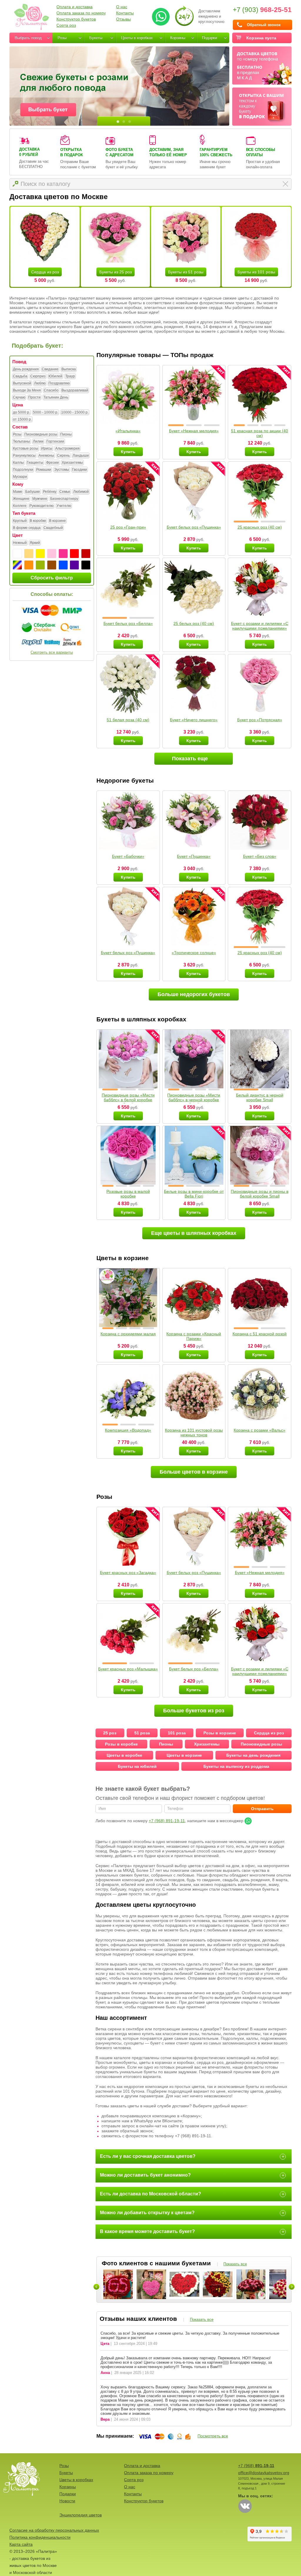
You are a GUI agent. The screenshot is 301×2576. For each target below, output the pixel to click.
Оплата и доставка (75, 7)
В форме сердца (27, 528)
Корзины (178, 38)
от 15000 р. (22, 419)
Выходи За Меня (27, 390)
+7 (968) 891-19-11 (167, 1821)
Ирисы (47, 448)
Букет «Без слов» (260, 856)
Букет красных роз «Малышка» (128, 1669)
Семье (65, 492)
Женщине (21, 499)
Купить (128, 452)
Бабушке (33, 492)
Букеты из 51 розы (186, 272)
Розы (62, 38)
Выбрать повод (28, 38)
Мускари (20, 477)
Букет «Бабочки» (128, 856)
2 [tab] (124, 122)
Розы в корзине (220, 1733)
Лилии (38, 441)
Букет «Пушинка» (194, 856)
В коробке (38, 521)
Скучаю (19, 397)
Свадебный (53, 528)
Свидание (50, 369)
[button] (176, 425)
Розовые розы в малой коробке (128, 1194)
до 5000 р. (21, 412)
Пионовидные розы (41, 434)
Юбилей (55, 376)
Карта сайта (21, 2544)
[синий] (63, 565)
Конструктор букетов (76, 19)
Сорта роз (66, 25)
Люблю (40, 383)
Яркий (35, 543)
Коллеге (20, 506)
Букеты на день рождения (253, 1755)
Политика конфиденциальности (40, 2537)
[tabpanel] (119, 86)
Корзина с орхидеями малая (128, 1334)
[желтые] (40, 554)
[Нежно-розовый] (52, 554)
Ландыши (81, 455)
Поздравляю (59, 383)
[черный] (86, 565)
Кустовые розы (26, 448)
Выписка (69, 369)
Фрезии (52, 463)
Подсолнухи (23, 470)
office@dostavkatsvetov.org (264, 2473)
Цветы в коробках (137, 38)
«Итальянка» (128, 431)
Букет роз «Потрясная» (260, 720)
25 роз (110, 1733)
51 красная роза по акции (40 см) (260, 433)
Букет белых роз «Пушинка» (194, 527)
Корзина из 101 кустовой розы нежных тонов (194, 1432)
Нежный (20, 543)
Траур (70, 376)
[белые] (17, 554)
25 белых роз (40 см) (194, 623)
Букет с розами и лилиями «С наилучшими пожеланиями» (260, 626)
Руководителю (41, 506)
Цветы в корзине (184, 1755)
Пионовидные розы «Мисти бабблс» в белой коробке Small (128, 1100)
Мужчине (40, 499)
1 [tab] (118, 122)
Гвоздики (80, 470)
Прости (34, 397)
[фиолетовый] (74, 565)
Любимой (81, 492)
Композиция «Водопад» (128, 1430)
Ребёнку (50, 492)
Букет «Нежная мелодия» (194, 431)
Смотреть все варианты (52, 652)
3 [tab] (130, 122)
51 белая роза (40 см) (128, 720)
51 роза (142, 1733)
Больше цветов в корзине (194, 1472)
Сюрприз (38, 376)
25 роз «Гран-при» (128, 527)
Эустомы (62, 470)
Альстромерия (67, 448)
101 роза (177, 1733)
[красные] (74, 554)
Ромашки (44, 470)
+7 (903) (262, 10)
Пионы (66, 434)
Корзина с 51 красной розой (260, 1334)
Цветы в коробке (124, 1755)
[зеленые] (40, 565)
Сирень (63, 455)
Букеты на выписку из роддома (236, 1766)
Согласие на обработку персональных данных (54, 2530)
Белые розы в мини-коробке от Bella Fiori (194, 1194)
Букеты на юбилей (137, 1766)
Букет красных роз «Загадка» (128, 1573)
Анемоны (46, 455)
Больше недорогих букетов (194, 994)
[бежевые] (29, 554)
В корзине (57, 521)
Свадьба (20, 376)
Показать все (235, 2264)
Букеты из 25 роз (116, 272)
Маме (18, 492)
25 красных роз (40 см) (260, 527)
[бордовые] (86, 554)
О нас (122, 7)
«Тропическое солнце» (194, 953)
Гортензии (55, 441)
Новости (67, 2501)
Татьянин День (56, 397)
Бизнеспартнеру (64, 499)
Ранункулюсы (24, 455)
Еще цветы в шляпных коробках (194, 1233)
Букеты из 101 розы (256, 272)
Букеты (96, 38)
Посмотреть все (213, 2436)
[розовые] (63, 554)
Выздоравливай (75, 390)
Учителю (64, 506)
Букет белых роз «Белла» (128, 623)
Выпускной (22, 383)
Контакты (125, 13)
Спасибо (51, 390)
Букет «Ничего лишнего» (194, 720)
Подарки (209, 38)
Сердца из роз (45, 272)
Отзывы (123, 19)
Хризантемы (72, 463)
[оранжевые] (29, 565)
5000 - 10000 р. (46, 412)
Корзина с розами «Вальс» (260, 1430)
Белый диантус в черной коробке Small (260, 1097)
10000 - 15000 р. (75, 412)
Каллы (18, 463)
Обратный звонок (264, 25)
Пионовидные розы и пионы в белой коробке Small (260, 1194)
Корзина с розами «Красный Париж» (194, 1336)
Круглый (20, 521)
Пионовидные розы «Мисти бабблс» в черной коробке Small (194, 1100)
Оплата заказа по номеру (81, 13)
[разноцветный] (17, 565)
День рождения (26, 369)
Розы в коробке (121, 1744)
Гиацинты (35, 463)
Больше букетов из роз (194, 1711)
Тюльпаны (21, 441)
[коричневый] (52, 565)
